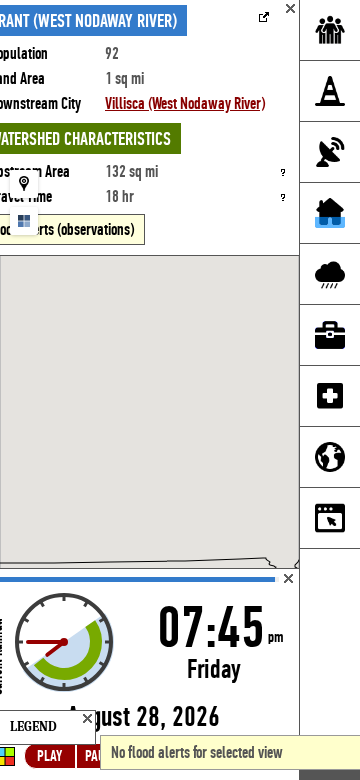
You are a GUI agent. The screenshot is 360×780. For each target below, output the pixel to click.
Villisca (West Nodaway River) (185, 103)
